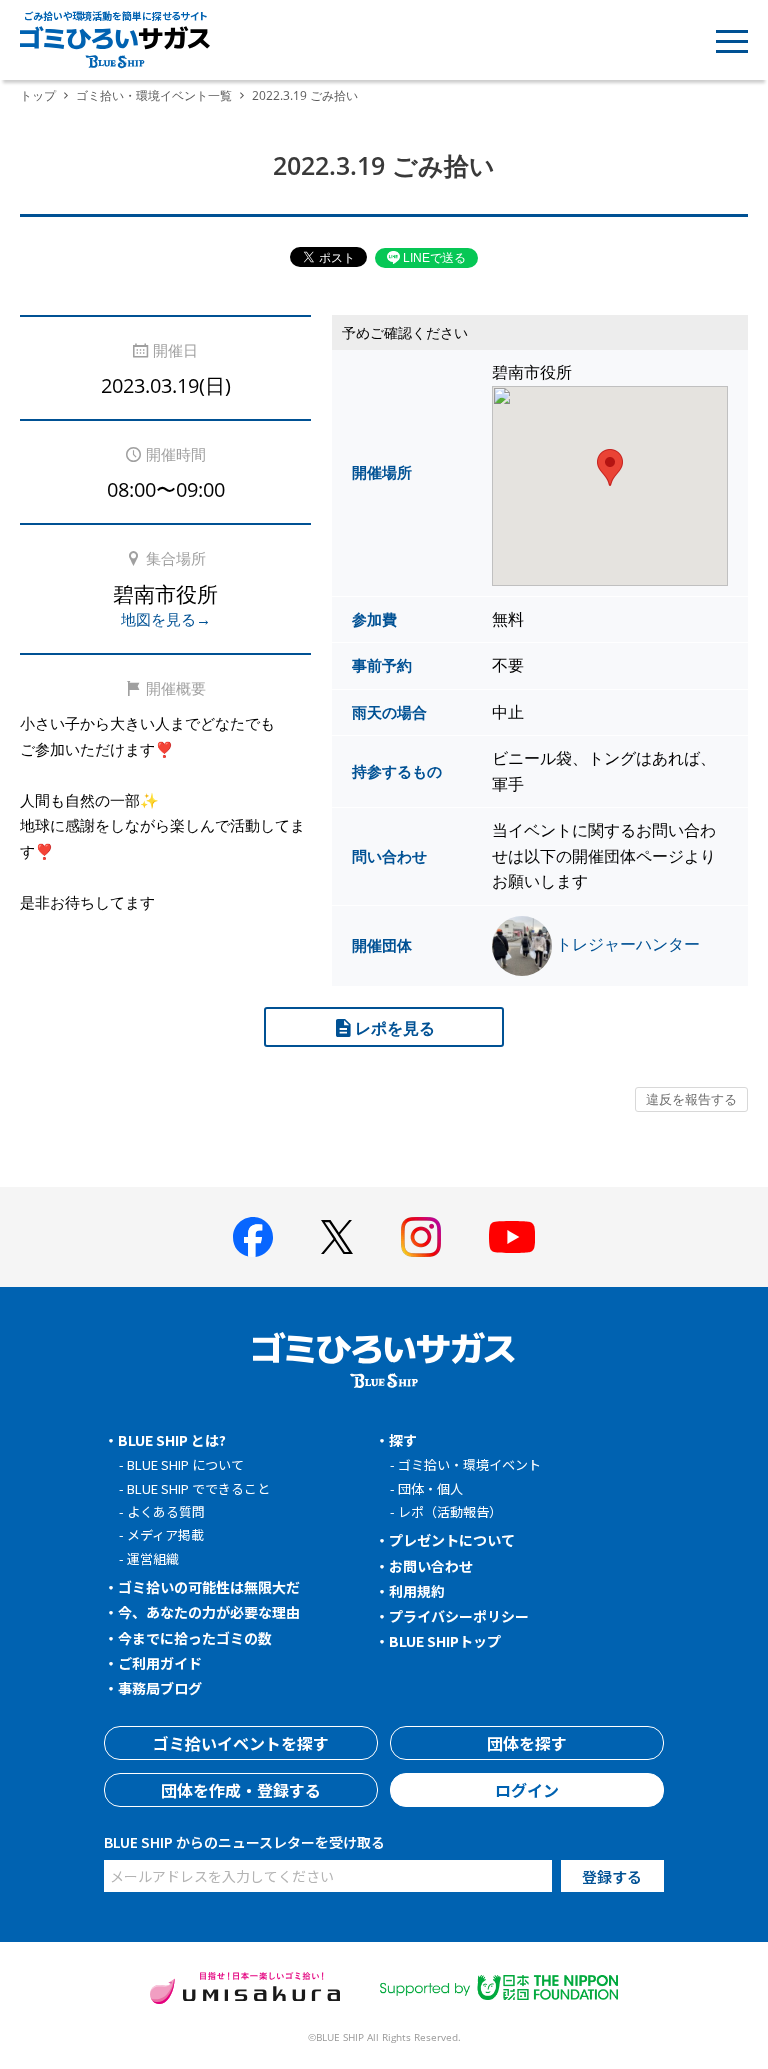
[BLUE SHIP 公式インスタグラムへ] (421, 1237)
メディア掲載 (165, 1534)
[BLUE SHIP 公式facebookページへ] (253, 1237)
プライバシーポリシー (459, 1616)
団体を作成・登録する (241, 1790)
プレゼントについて (452, 1540)
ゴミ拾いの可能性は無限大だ (209, 1587)
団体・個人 (430, 1488)
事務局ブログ (160, 1688)
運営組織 (153, 1558)
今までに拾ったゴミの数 (195, 1638)
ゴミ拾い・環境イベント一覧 (154, 95)
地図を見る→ (166, 619)
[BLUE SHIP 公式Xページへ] (337, 1236)
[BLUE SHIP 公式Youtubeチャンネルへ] (512, 1237)
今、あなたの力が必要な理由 (209, 1612)
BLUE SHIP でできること (198, 1488)
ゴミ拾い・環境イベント (469, 1464)
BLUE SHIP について (185, 1464)
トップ (38, 95)
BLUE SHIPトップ (445, 1641)
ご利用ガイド (160, 1663)
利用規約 (417, 1591)
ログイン (527, 1790)
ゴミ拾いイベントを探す (241, 1743)
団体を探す (527, 1743)
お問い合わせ (431, 1566)
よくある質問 (166, 1511)
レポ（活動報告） (450, 1511)
